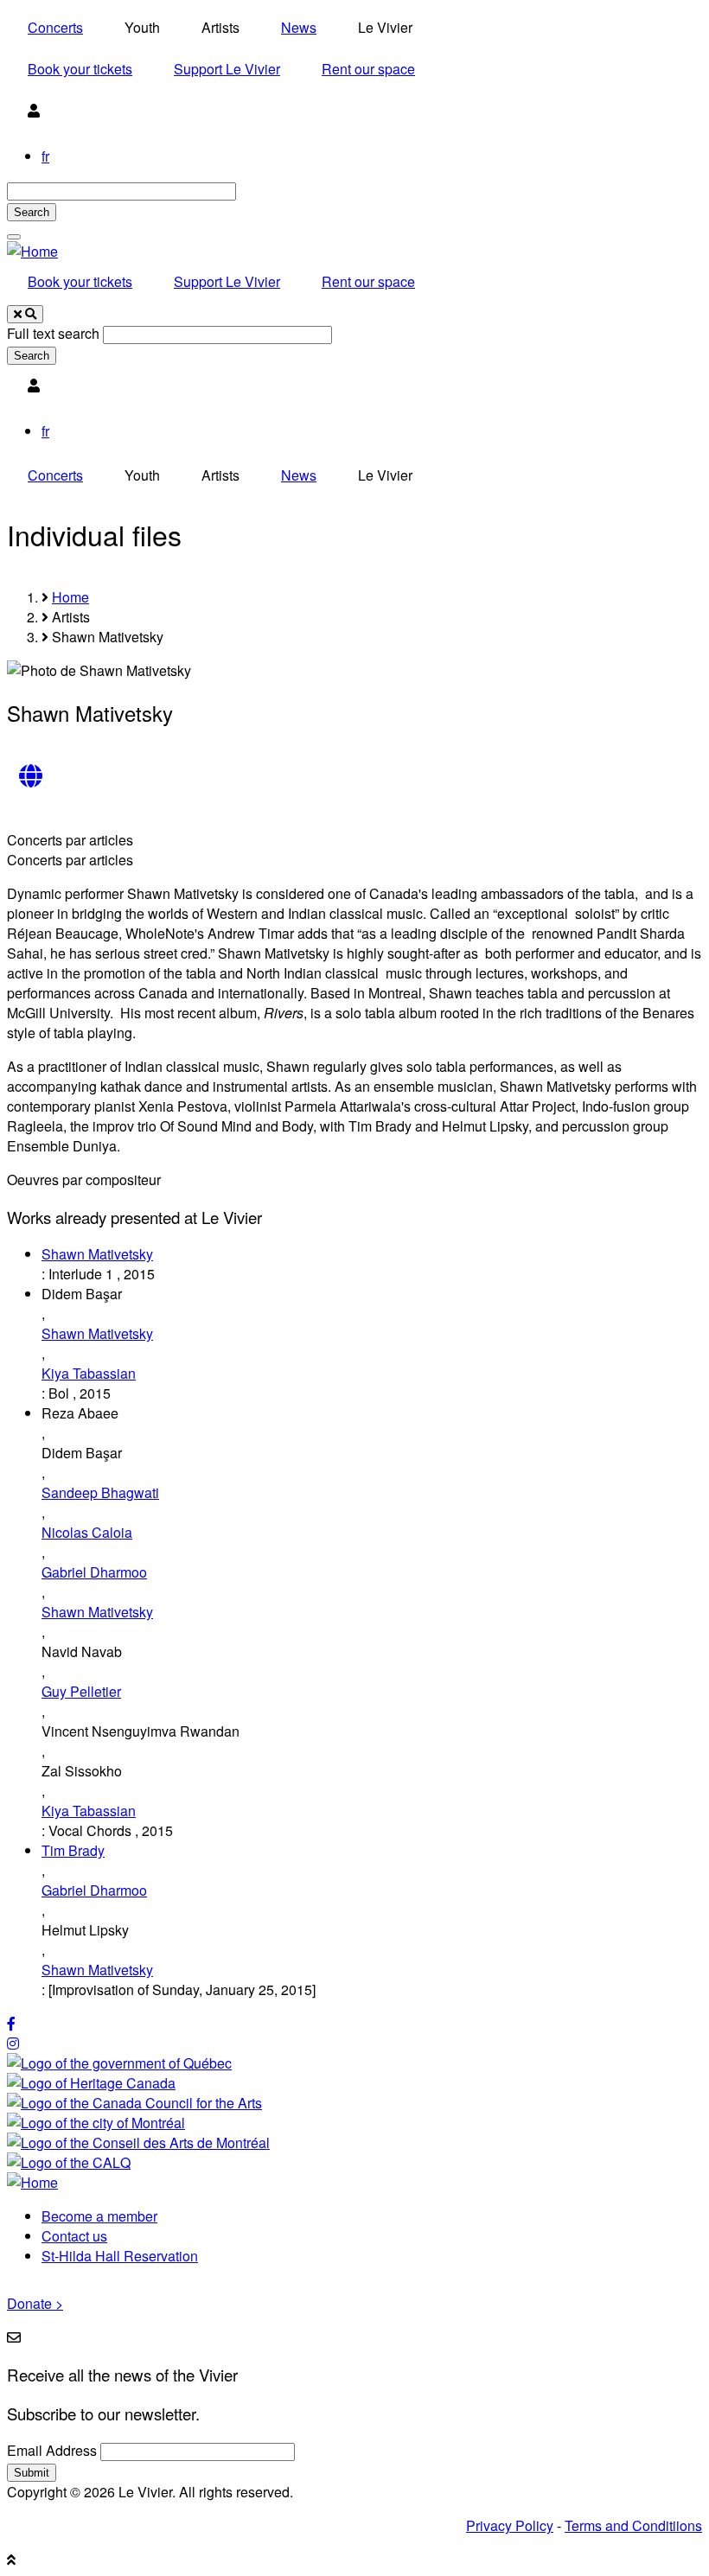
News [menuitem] (299, 27)
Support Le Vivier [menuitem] (227, 69)
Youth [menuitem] (142, 27)
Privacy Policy (510, 2525)
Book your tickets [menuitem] (80, 69)
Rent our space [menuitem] (368, 69)
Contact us (74, 2236)
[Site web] (30, 777)
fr (45, 156)
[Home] (32, 251)
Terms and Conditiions (633, 2525)
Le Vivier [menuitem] (385, 27)
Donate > (35, 2303)
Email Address (52, 2450)
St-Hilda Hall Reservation (120, 2256)
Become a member (99, 2216)
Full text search (53, 333)
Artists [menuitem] (220, 27)
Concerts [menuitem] (55, 27)
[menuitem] (34, 111)
